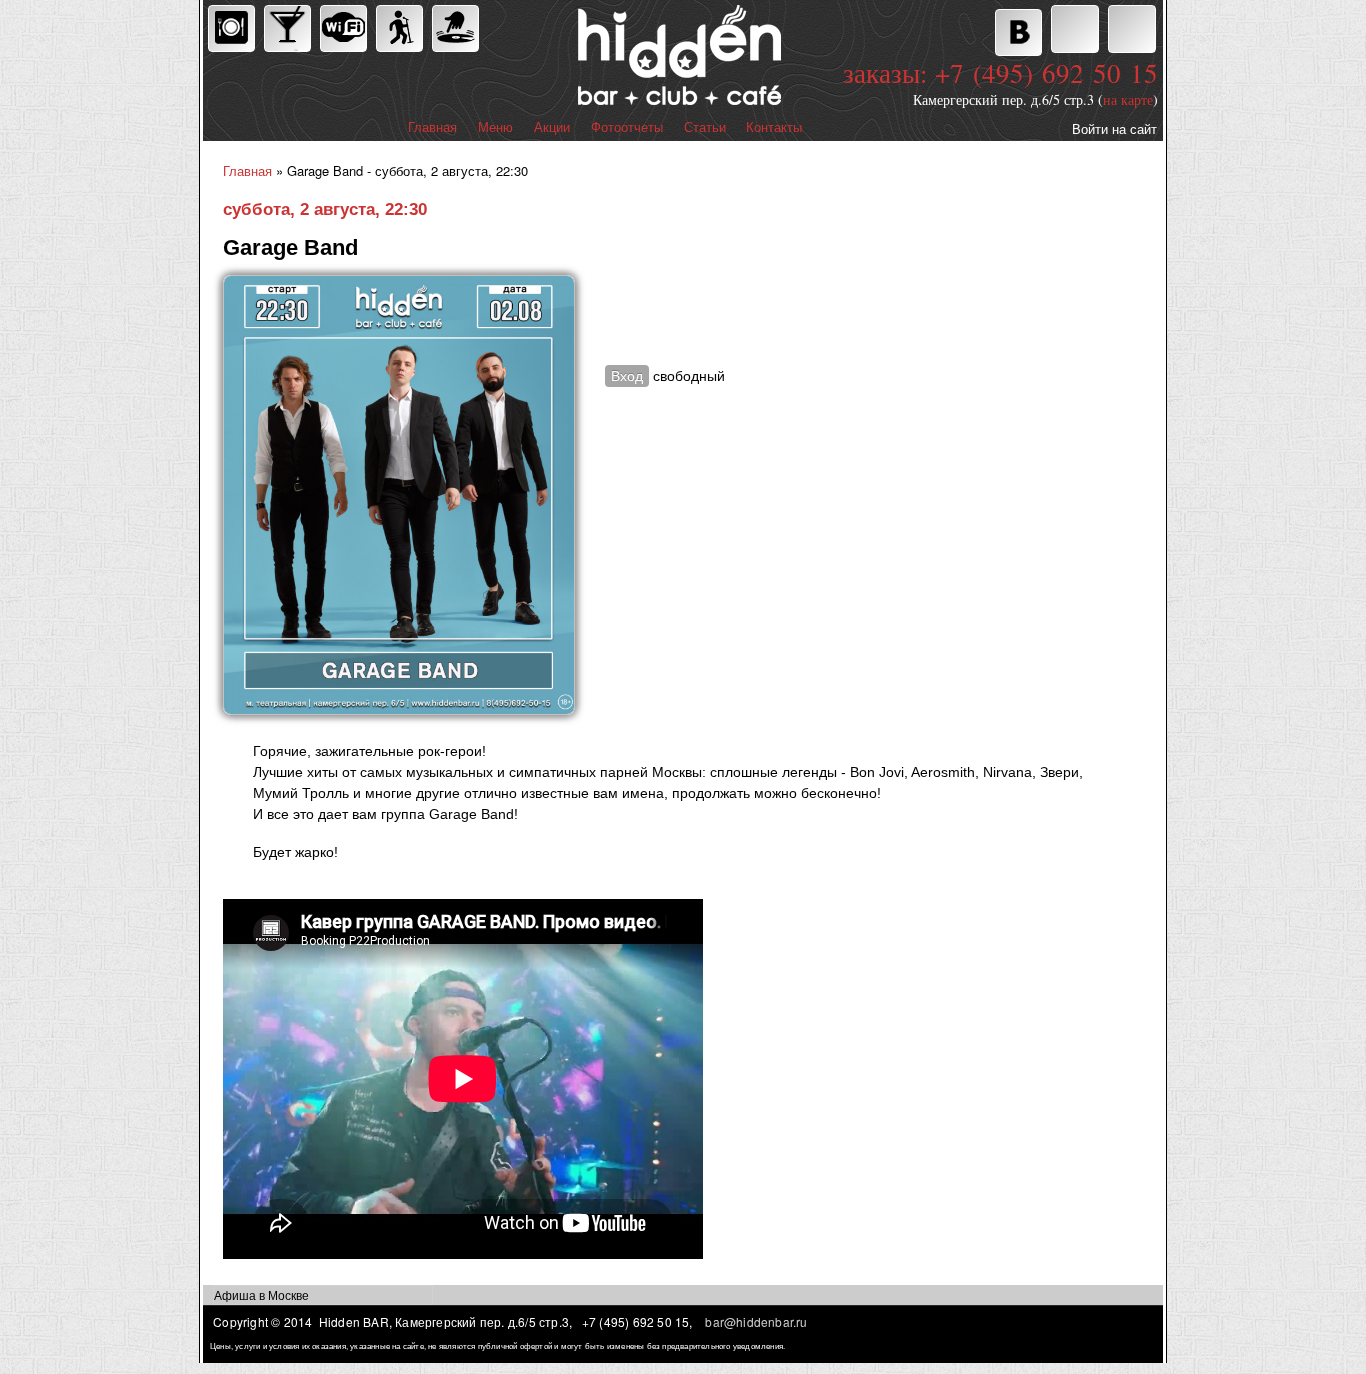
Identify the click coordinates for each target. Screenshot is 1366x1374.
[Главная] (592, 57)
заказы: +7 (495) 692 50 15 (1000, 73)
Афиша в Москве (261, 1294)
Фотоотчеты (627, 127)
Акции (552, 127)
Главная (432, 127)
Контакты (774, 127)
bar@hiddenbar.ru (756, 1321)
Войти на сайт (1114, 128)
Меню (495, 127)
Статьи (705, 127)
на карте (1128, 99)
